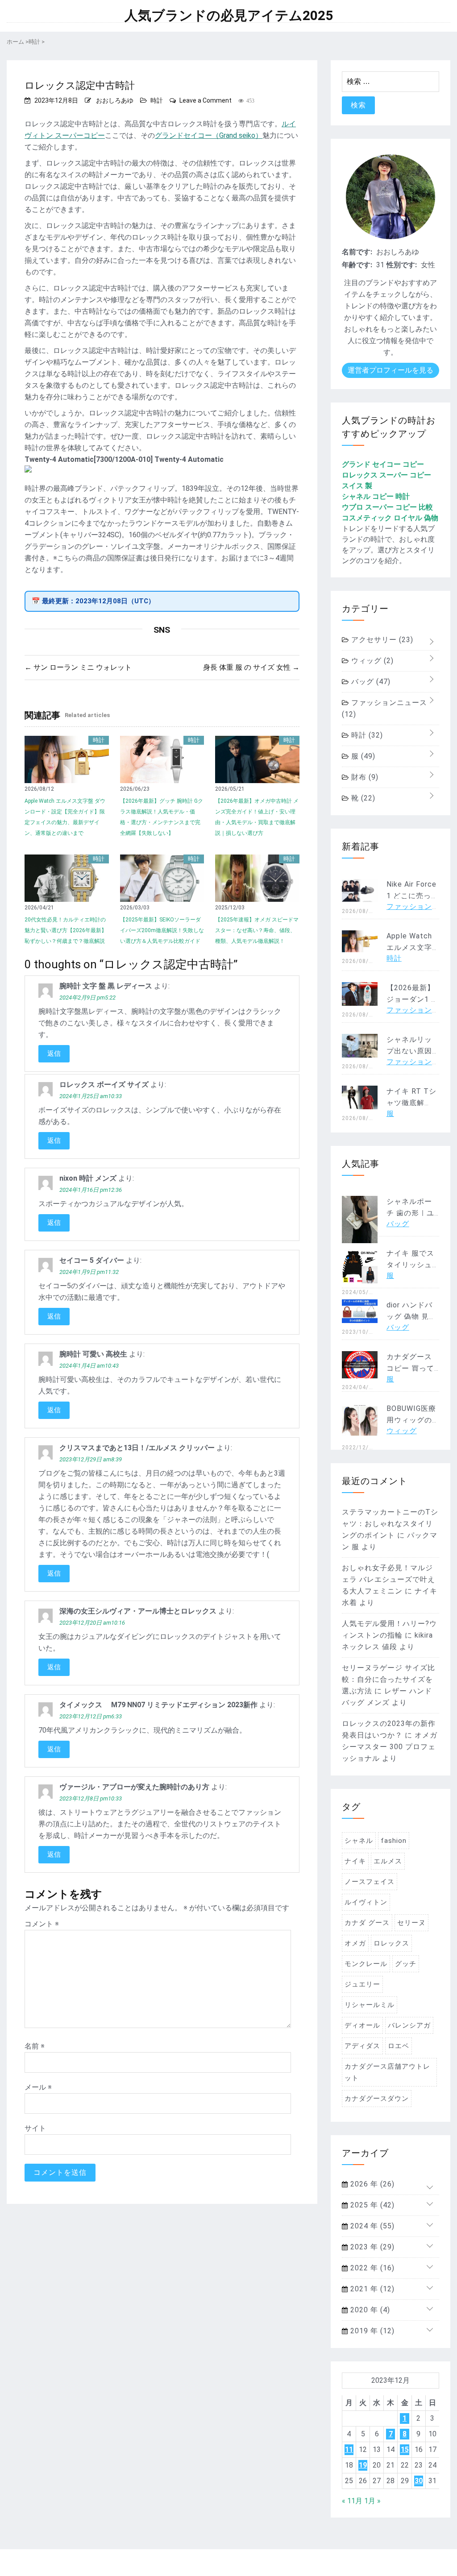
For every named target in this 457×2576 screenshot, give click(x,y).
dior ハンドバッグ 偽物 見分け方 (411, 1317)
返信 (54, 1054)
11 (349, 2449)
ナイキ (355, 1861)
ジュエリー (362, 1984)
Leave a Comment (206, 100)
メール (38, 2087)
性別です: (402, 265)
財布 (364, 777)
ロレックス (391, 1943)
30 (419, 2481)
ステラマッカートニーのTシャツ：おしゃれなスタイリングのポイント (390, 1524)
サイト (35, 2128)
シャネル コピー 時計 (376, 496)
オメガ (355, 1943)
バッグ (370, 682)
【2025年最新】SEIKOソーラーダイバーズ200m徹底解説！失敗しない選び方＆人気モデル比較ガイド (162, 930)
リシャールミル (370, 2005)
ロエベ (399, 2046)
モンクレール (366, 1964)
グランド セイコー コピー (383, 464)
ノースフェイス (370, 1882)
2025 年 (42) (371, 2205)
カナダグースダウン (377, 2099)
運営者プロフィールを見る (391, 370)
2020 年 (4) (369, 2310)
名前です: (357, 252)
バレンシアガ (409, 2025)
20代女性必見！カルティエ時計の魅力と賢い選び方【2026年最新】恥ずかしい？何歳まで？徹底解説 (66, 930)
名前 (35, 2046)
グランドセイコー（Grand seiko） (209, 135)
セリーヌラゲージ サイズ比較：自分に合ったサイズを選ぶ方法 (388, 1679)
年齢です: (357, 265)
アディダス (362, 2046)
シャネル (359, 1841)
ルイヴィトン (366, 1902)
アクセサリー (381, 640)
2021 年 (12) (371, 2289)
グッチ (406, 1964)
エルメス (388, 1861)
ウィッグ (371, 661)
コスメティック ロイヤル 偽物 (390, 518)
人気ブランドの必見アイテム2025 (229, 16)
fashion (394, 1841)
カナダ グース (367, 1923)
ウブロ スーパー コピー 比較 (387, 507)
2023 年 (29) (371, 2247)
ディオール (362, 2025)
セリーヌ (411, 1923)
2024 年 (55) (371, 2226)
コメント (42, 1924)
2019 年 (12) (371, 2331)
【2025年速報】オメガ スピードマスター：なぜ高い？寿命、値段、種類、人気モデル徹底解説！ (257, 930)
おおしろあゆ (115, 100)
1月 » (372, 2501)
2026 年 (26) (371, 2184)
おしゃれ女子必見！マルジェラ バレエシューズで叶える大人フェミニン (388, 1579)
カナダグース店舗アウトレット (387, 2072)
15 (405, 2449)
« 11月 (352, 2501)
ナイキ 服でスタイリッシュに (410, 1265)
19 (363, 2465)
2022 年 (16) (371, 2268)
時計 (157, 100)
